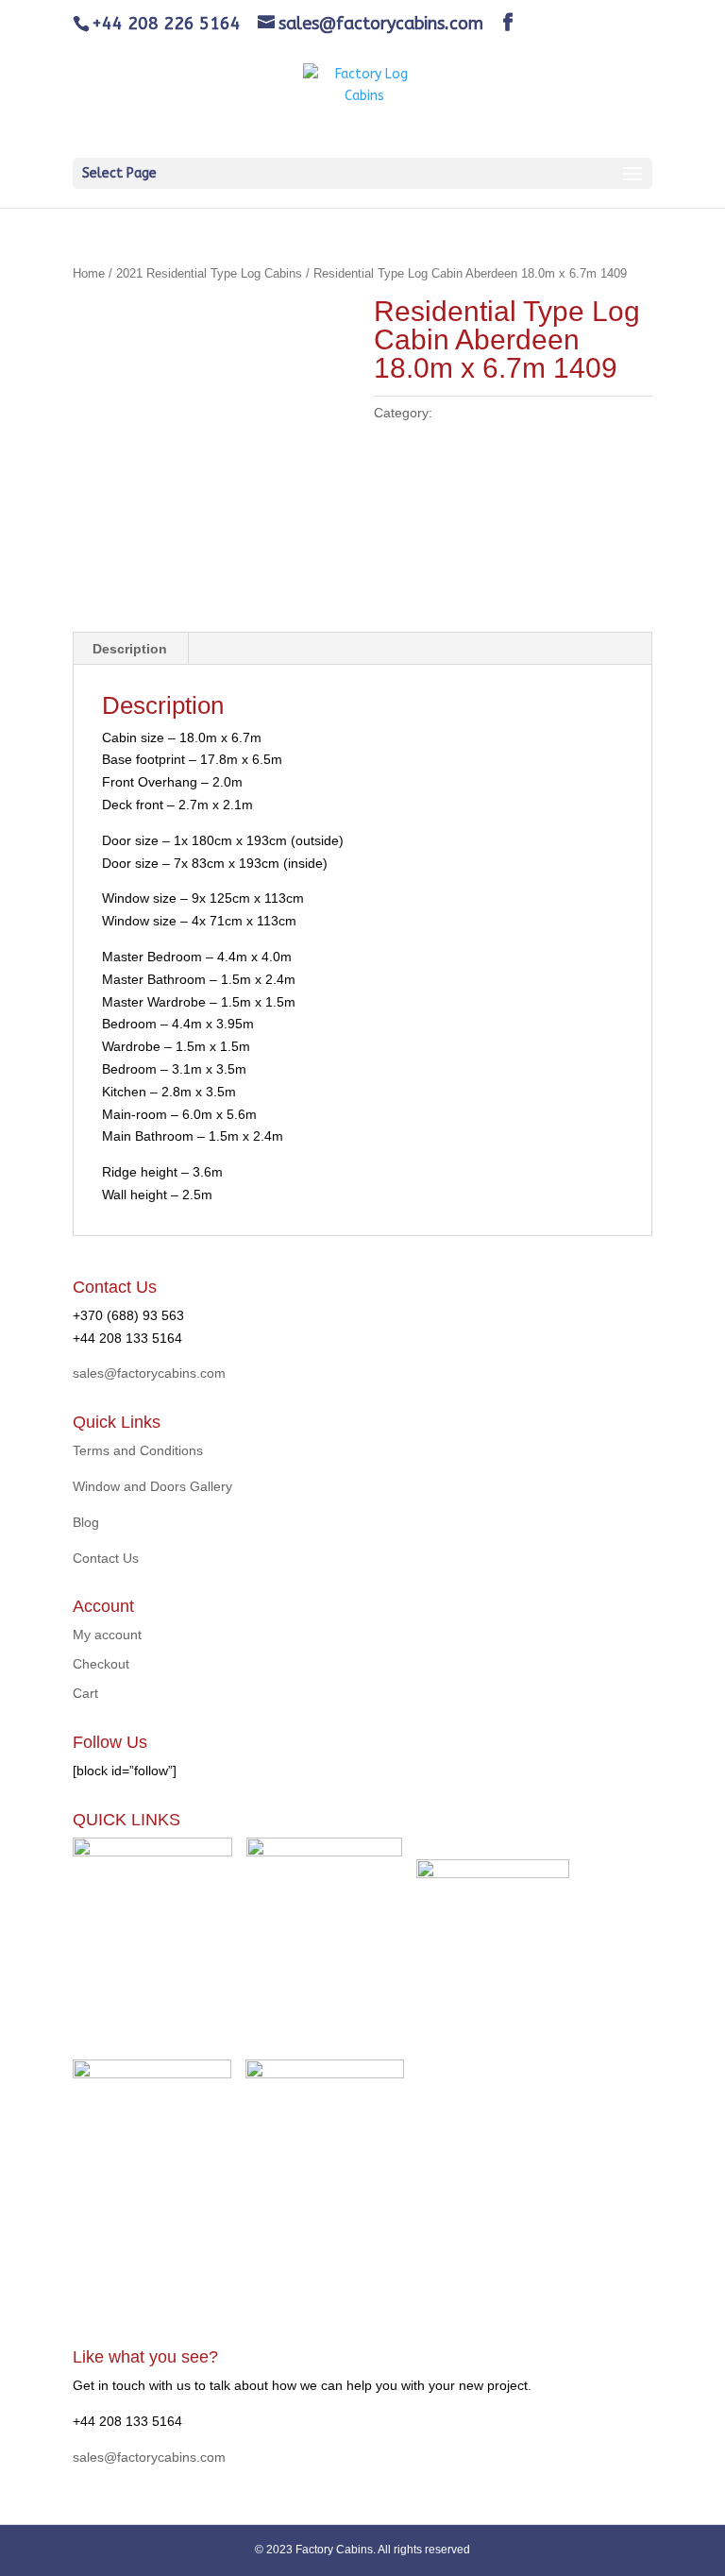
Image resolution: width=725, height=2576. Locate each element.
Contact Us (106, 1558)
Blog (86, 1522)
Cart (85, 1693)
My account (107, 1635)
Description (130, 649)
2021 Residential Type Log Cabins (209, 273)
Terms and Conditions (138, 1450)
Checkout (101, 1664)
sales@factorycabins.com (149, 1373)
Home (89, 273)
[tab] (130, 649)
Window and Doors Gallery (152, 1486)
